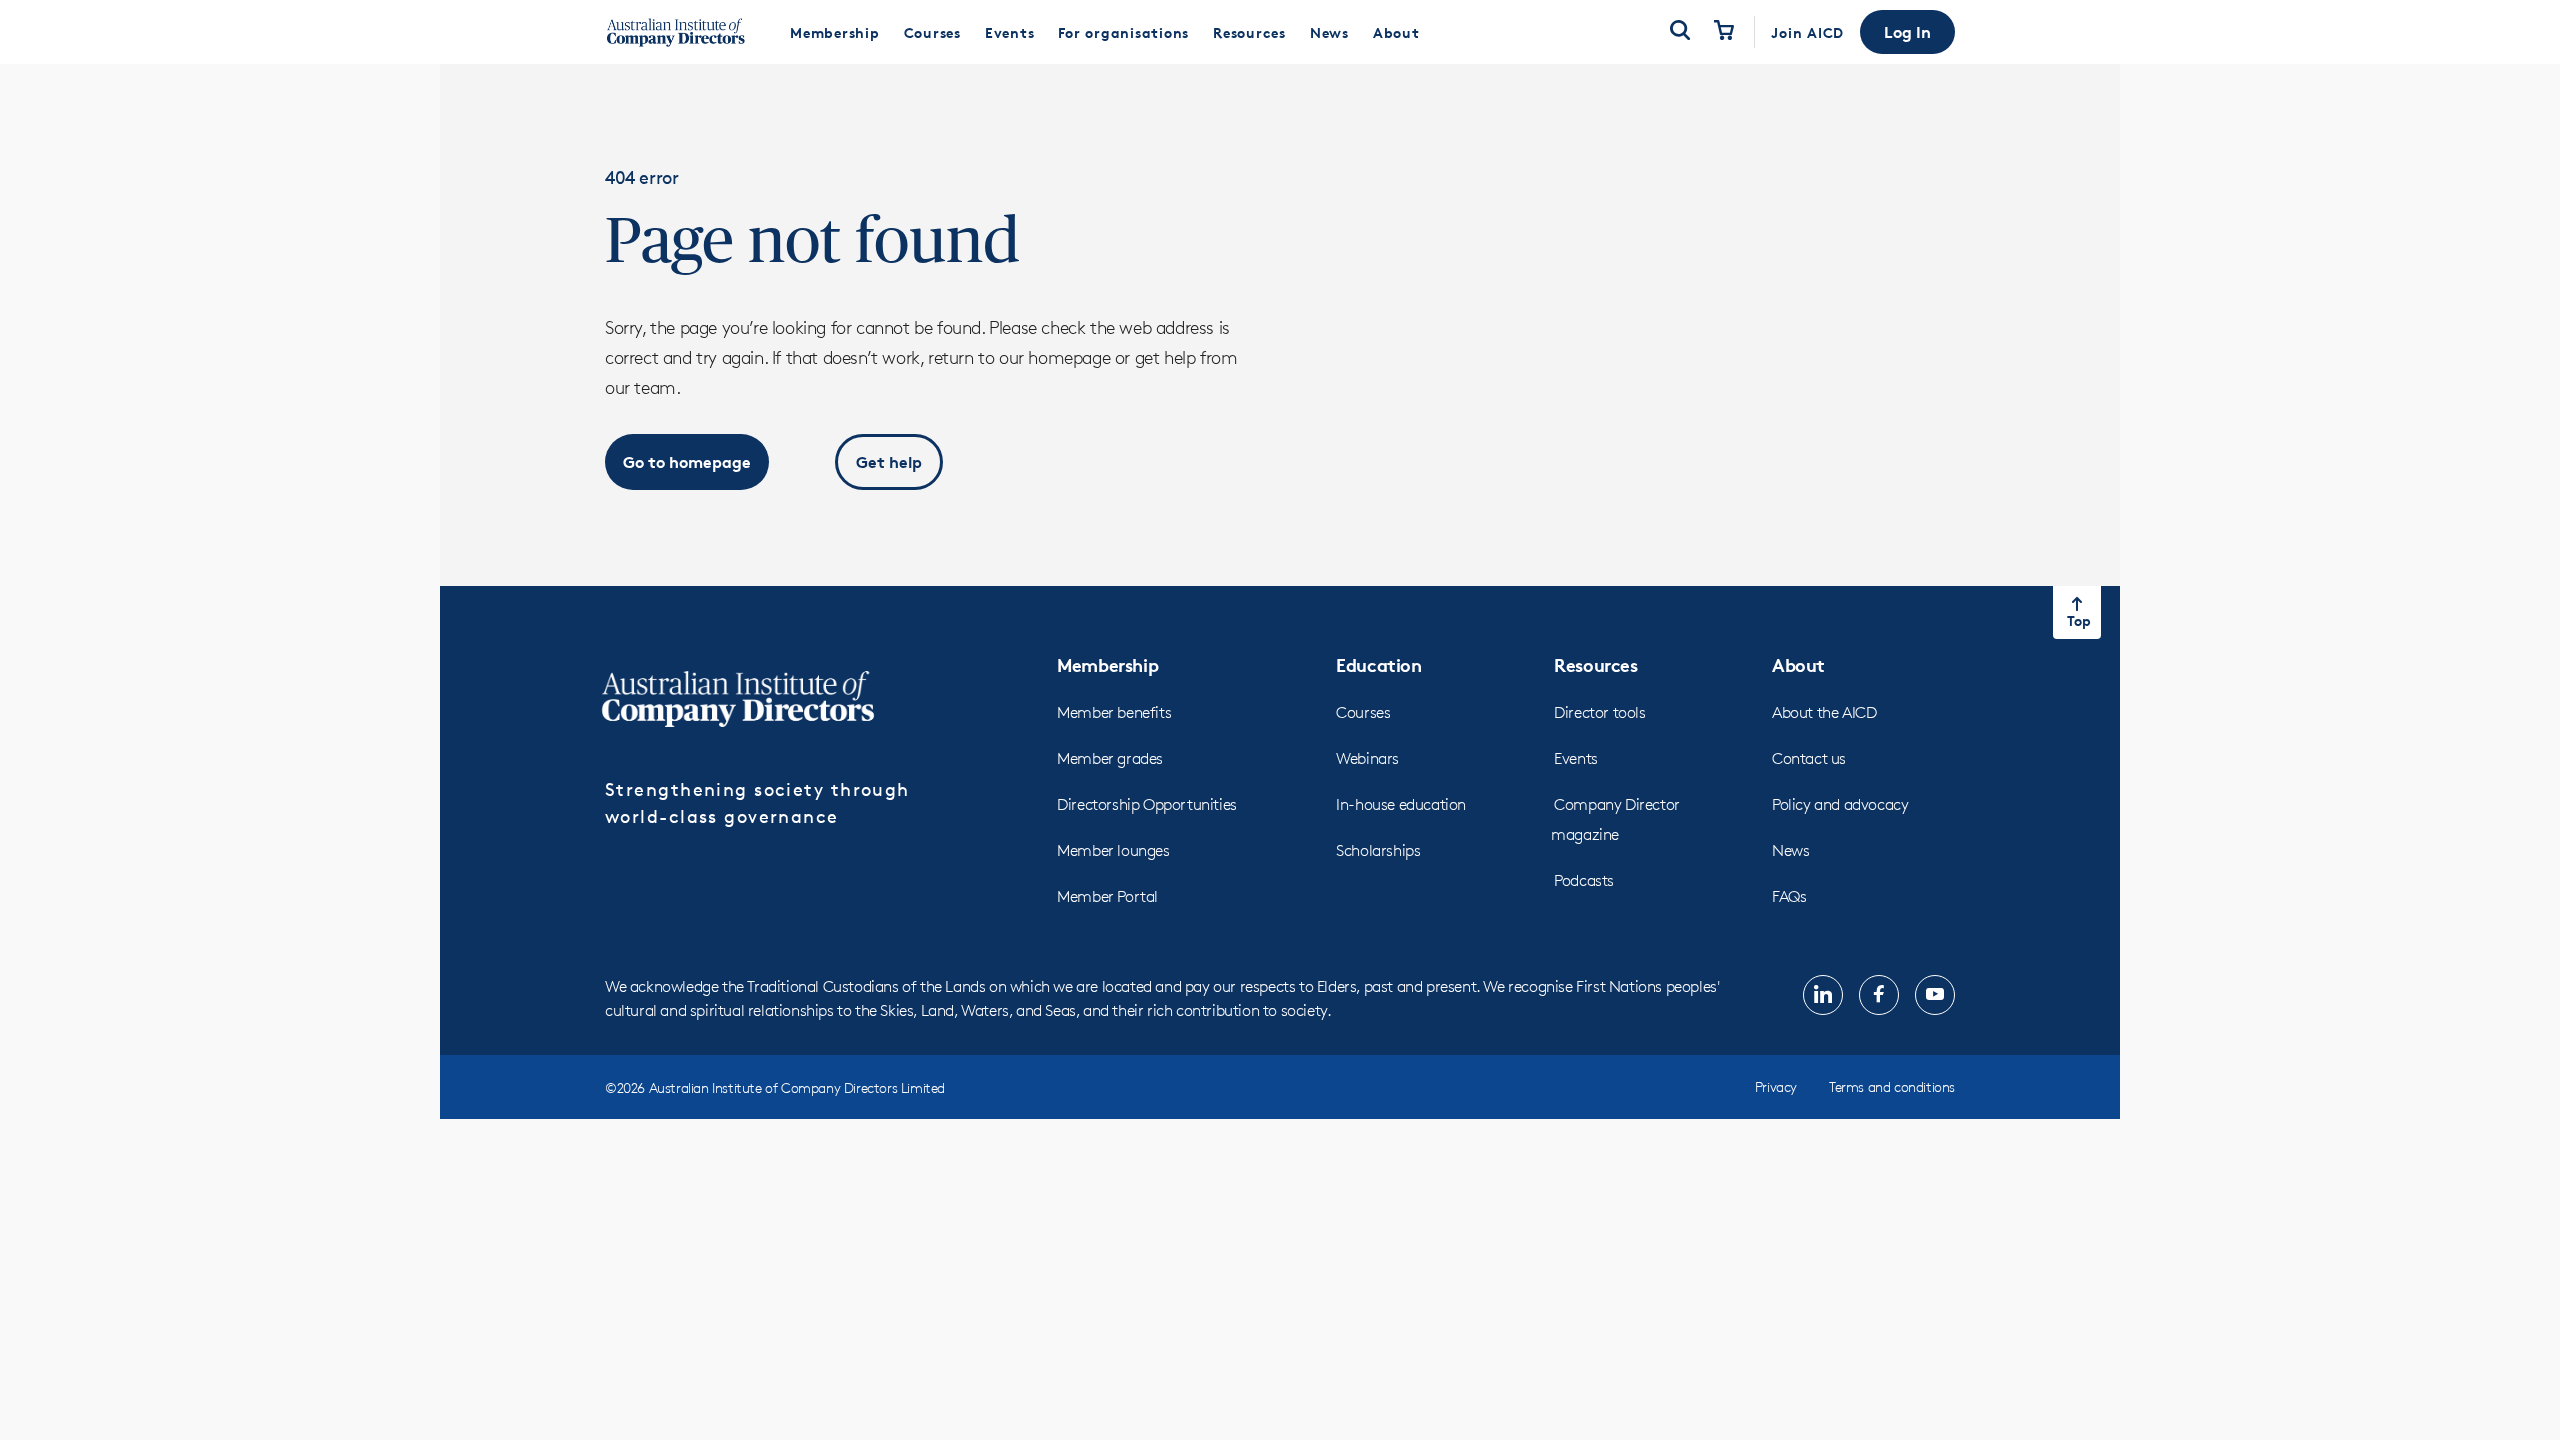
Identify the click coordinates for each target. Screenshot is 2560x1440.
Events (1576, 758)
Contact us (1809, 758)
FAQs (1789, 896)
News (1790, 850)
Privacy (1776, 1086)
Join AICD (1807, 32)
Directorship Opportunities (1147, 804)
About (1798, 664)
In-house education (1401, 804)
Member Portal (1107, 896)
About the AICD (1824, 712)
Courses (1363, 712)
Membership (1107, 664)
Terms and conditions (1892, 1086)
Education (1378, 664)
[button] (1907, 32)
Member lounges (1113, 850)
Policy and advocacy (1840, 804)
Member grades (1110, 758)
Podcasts (1584, 880)
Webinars (1367, 758)
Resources (1595, 664)
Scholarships (1378, 850)
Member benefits (1114, 712)
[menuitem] (835, 32)
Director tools (1599, 712)
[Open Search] (1680, 32)
